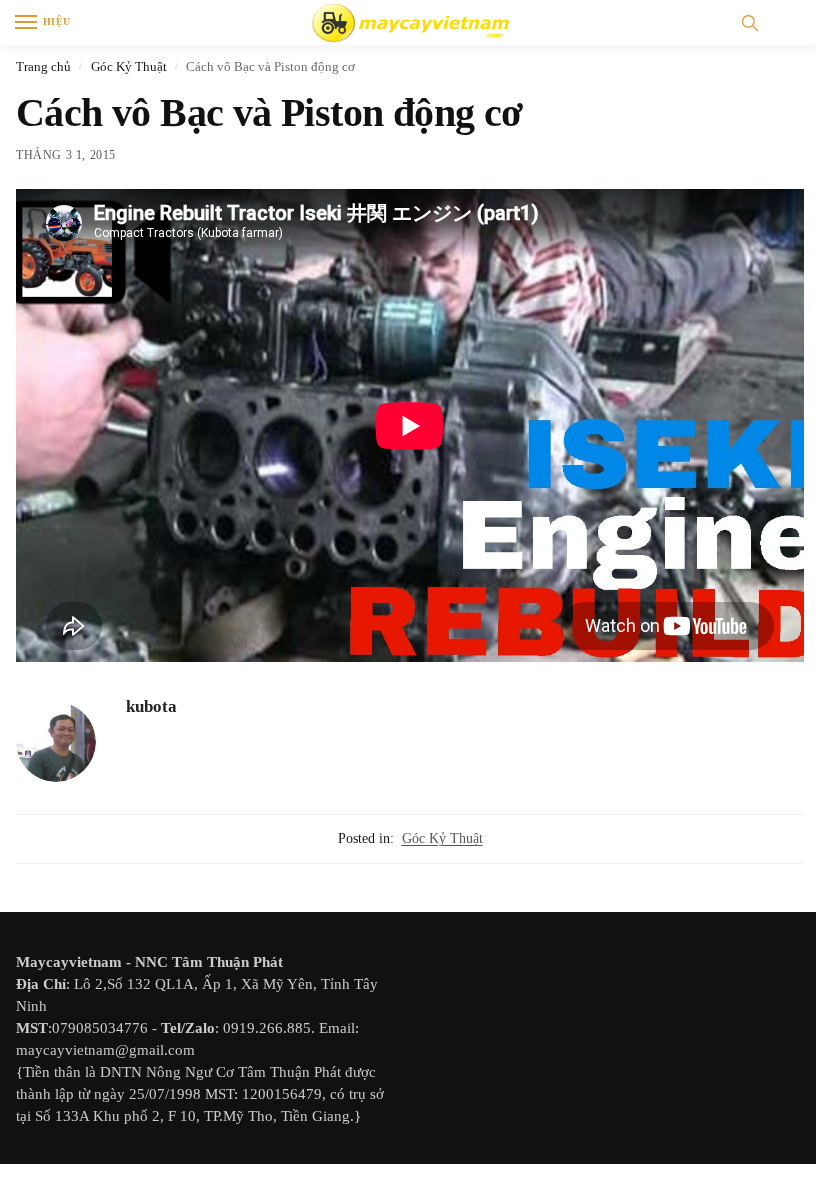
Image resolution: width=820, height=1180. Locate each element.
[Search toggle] (750, 22)
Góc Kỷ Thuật (129, 66)
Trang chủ (43, 66)
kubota (151, 706)
